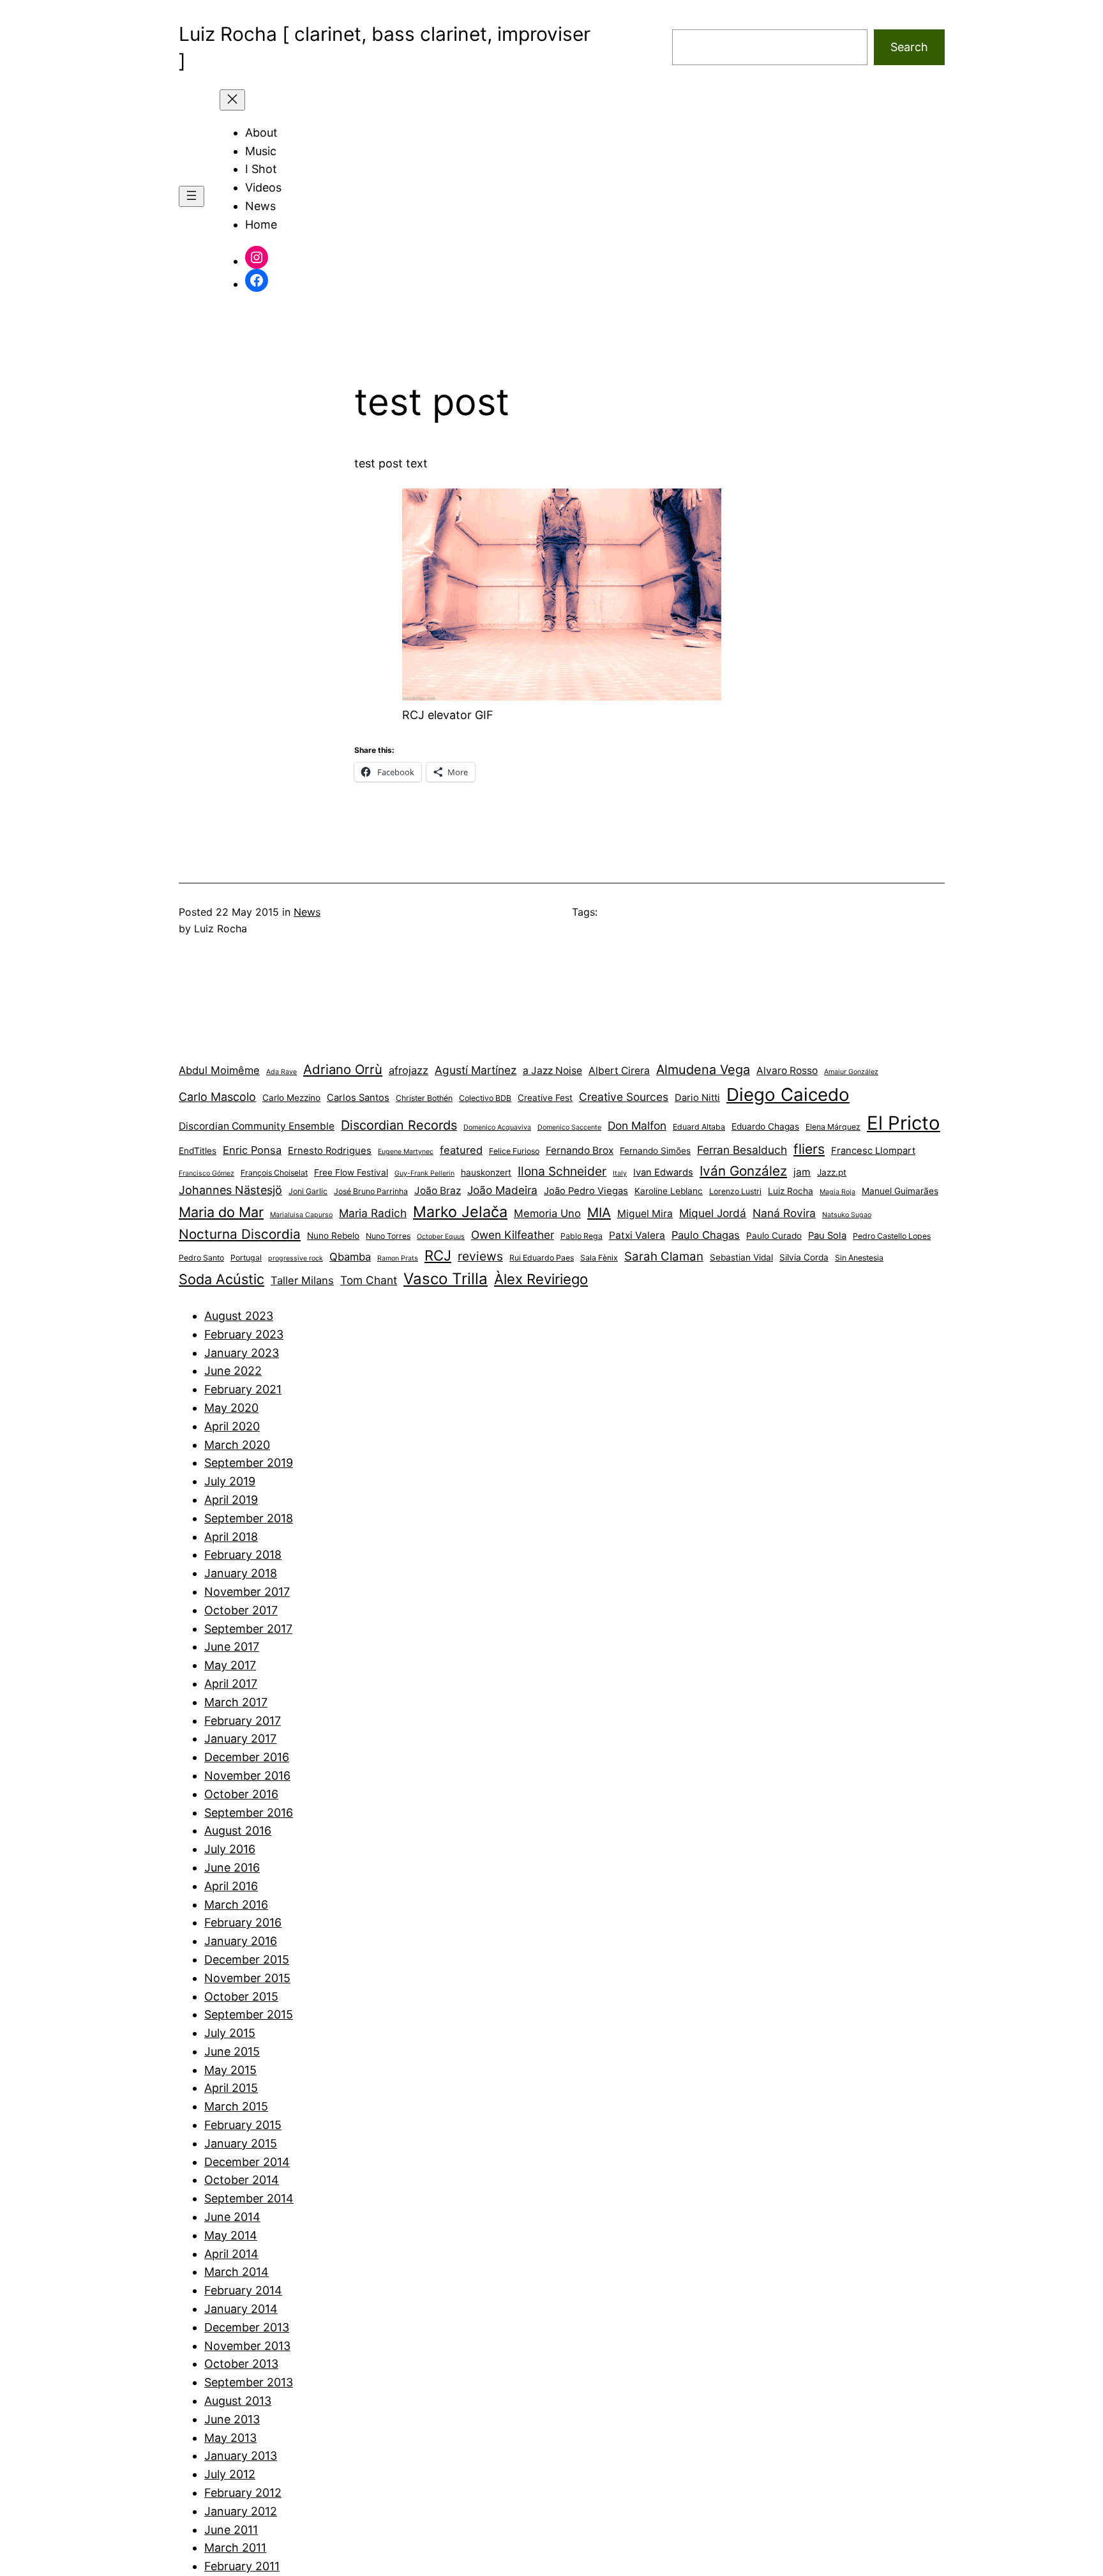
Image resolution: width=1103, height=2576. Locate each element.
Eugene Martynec (406, 1152)
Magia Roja (837, 1192)
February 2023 (244, 1334)
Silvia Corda (804, 1257)
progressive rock (296, 1258)
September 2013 (249, 2382)
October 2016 (241, 1794)
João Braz (438, 1191)
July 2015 (230, 2033)
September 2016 (249, 1813)
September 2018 (249, 1518)
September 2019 (249, 1463)
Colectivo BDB (485, 1098)
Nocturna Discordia (240, 1234)
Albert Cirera (619, 1071)
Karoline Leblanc (669, 1191)
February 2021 (243, 1389)
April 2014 (231, 2254)
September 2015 (249, 2014)
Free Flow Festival (351, 1172)
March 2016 (236, 1905)
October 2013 (241, 2364)
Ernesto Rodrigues (330, 1151)
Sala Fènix (599, 1258)
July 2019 (230, 1481)
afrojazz (409, 1070)
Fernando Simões (655, 1151)
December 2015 (247, 1959)
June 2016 (232, 1868)
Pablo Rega (582, 1236)
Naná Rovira (784, 1213)
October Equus (441, 1237)
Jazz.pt (832, 1172)
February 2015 (243, 2125)
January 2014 (241, 2309)
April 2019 (231, 1500)
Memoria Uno (547, 1213)
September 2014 (249, 2198)
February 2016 (243, 1922)
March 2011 (235, 2548)
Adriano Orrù (343, 1069)
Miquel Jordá (713, 1213)
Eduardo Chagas (765, 1126)
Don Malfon (637, 1125)
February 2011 (242, 2566)
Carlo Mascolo (217, 1097)
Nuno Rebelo (333, 1236)
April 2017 (231, 1684)
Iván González (743, 1171)
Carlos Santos (358, 1098)
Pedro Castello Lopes (892, 1236)
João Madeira (502, 1190)
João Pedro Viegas (586, 1191)
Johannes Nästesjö (230, 1190)
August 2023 (239, 1316)
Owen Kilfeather (513, 1235)
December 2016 (247, 1757)
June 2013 (232, 2419)
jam (802, 1172)
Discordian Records (399, 1125)
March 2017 (236, 1702)
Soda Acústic (221, 1279)
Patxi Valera (637, 1235)
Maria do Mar (221, 1212)
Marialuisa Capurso (301, 1215)
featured (461, 1150)
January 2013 (241, 2456)
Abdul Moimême (219, 1070)
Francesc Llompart (873, 1151)
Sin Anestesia (859, 1258)
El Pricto (904, 1123)
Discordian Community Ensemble (257, 1126)
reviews (480, 1256)
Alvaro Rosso (787, 1071)
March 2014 (236, 2272)
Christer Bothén (424, 1098)
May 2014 (231, 2235)
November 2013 (247, 2346)
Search (909, 47)
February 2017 (243, 1721)
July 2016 (230, 1849)
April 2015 (231, 2088)
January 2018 (241, 1573)
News (307, 912)
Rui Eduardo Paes (542, 1258)
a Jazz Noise (552, 1071)
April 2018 (231, 1537)
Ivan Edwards (663, 1172)
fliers (809, 1149)
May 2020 (231, 1408)
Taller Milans (302, 1280)
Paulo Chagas (706, 1235)
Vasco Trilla (446, 1279)
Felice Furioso (514, 1151)
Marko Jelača (460, 1212)
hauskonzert (486, 1172)
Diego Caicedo (788, 1095)
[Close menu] (232, 100)
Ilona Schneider (562, 1171)
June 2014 (232, 2217)
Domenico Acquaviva (497, 1127)
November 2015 (247, 1978)
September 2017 (248, 1629)
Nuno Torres (388, 1236)
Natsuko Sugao (847, 1215)
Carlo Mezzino (291, 1098)
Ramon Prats (398, 1258)
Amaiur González (851, 1072)
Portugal (246, 1258)
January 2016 (241, 1941)
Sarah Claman (664, 1256)
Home (261, 224)
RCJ (438, 1255)
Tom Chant (369, 1280)
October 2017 (241, 1610)
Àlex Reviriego (541, 1279)
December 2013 (247, 2327)
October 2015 (241, 1996)
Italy (620, 1173)
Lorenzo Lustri (735, 1191)
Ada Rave (281, 1072)
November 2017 (247, 1592)
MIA (599, 1212)
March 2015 (236, 2106)
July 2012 (230, 2474)
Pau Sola (827, 1236)
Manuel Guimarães (900, 1191)
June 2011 (231, 2530)
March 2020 (237, 1445)
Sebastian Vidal (741, 1257)
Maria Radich (373, 1213)
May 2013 (230, 2438)
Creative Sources (624, 1097)
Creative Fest (545, 1098)
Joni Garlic (308, 1191)
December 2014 (247, 2162)
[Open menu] (191, 196)
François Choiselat (274, 1173)
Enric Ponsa (252, 1150)
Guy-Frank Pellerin (424, 1173)
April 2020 (232, 1426)
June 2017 (232, 1647)
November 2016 (247, 1776)
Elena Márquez (833, 1127)
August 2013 (238, 2401)
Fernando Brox (580, 1150)
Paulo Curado (774, 1236)
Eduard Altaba (699, 1127)
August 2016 (238, 1830)
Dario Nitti (697, 1098)
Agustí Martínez (476, 1070)
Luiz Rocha (791, 1191)
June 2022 (233, 1371)
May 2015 (230, 2070)
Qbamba (350, 1257)
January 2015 (241, 2143)
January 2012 (241, 2511)
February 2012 (243, 2493)
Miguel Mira (645, 1214)
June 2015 (232, 2051)
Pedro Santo (201, 1258)
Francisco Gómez (206, 1173)
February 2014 (243, 2290)
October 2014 (242, 2180)
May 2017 (230, 1665)
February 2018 (243, 1555)
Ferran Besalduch (742, 1150)
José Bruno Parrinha (371, 1191)
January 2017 (240, 1739)
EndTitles (198, 1151)
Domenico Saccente (569, 1127)
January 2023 (242, 1353)
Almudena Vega (703, 1070)
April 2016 (231, 1886)
